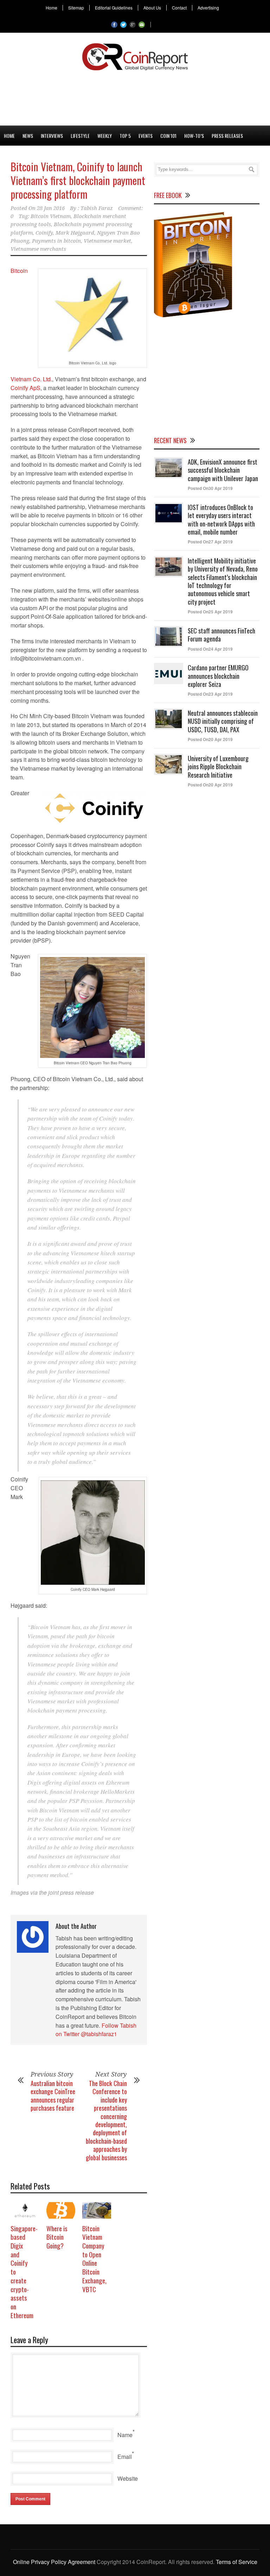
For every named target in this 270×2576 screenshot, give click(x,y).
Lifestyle (80, 136)
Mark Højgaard (75, 233)
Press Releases (227, 136)
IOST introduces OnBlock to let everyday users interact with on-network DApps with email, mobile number (221, 519)
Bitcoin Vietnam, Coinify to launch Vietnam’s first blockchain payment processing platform (78, 180)
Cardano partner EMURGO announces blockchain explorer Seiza (218, 676)
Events (146, 136)
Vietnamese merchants (38, 249)
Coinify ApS (25, 388)
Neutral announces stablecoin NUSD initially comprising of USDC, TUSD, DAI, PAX (223, 721)
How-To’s (194, 136)
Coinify (44, 233)
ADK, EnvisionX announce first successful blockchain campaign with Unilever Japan (223, 470)
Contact (179, 8)
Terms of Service (237, 2562)
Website (128, 2478)
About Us (152, 8)
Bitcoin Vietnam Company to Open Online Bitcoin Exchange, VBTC (94, 2259)
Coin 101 (168, 136)
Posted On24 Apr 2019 (210, 649)
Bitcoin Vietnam (51, 216)
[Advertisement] (135, 97)
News (28, 136)
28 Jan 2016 (51, 208)
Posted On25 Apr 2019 (210, 612)
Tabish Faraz (97, 208)
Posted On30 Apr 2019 (210, 488)
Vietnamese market (107, 241)
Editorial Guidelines (114, 8)
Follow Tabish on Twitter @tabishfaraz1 (96, 2030)
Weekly (105, 136)
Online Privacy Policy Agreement (54, 2562)
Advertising (208, 8)
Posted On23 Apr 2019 (210, 694)
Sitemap (76, 8)
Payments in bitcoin (56, 241)
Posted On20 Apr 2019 (210, 739)
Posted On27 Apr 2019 (210, 542)
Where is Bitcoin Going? (57, 2237)
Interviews (52, 136)
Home (52, 8)
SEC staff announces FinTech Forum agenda (221, 635)
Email (125, 2457)
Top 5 (125, 136)
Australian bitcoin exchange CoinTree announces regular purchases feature (53, 2096)
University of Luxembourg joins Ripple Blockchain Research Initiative (218, 767)
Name (125, 2435)
